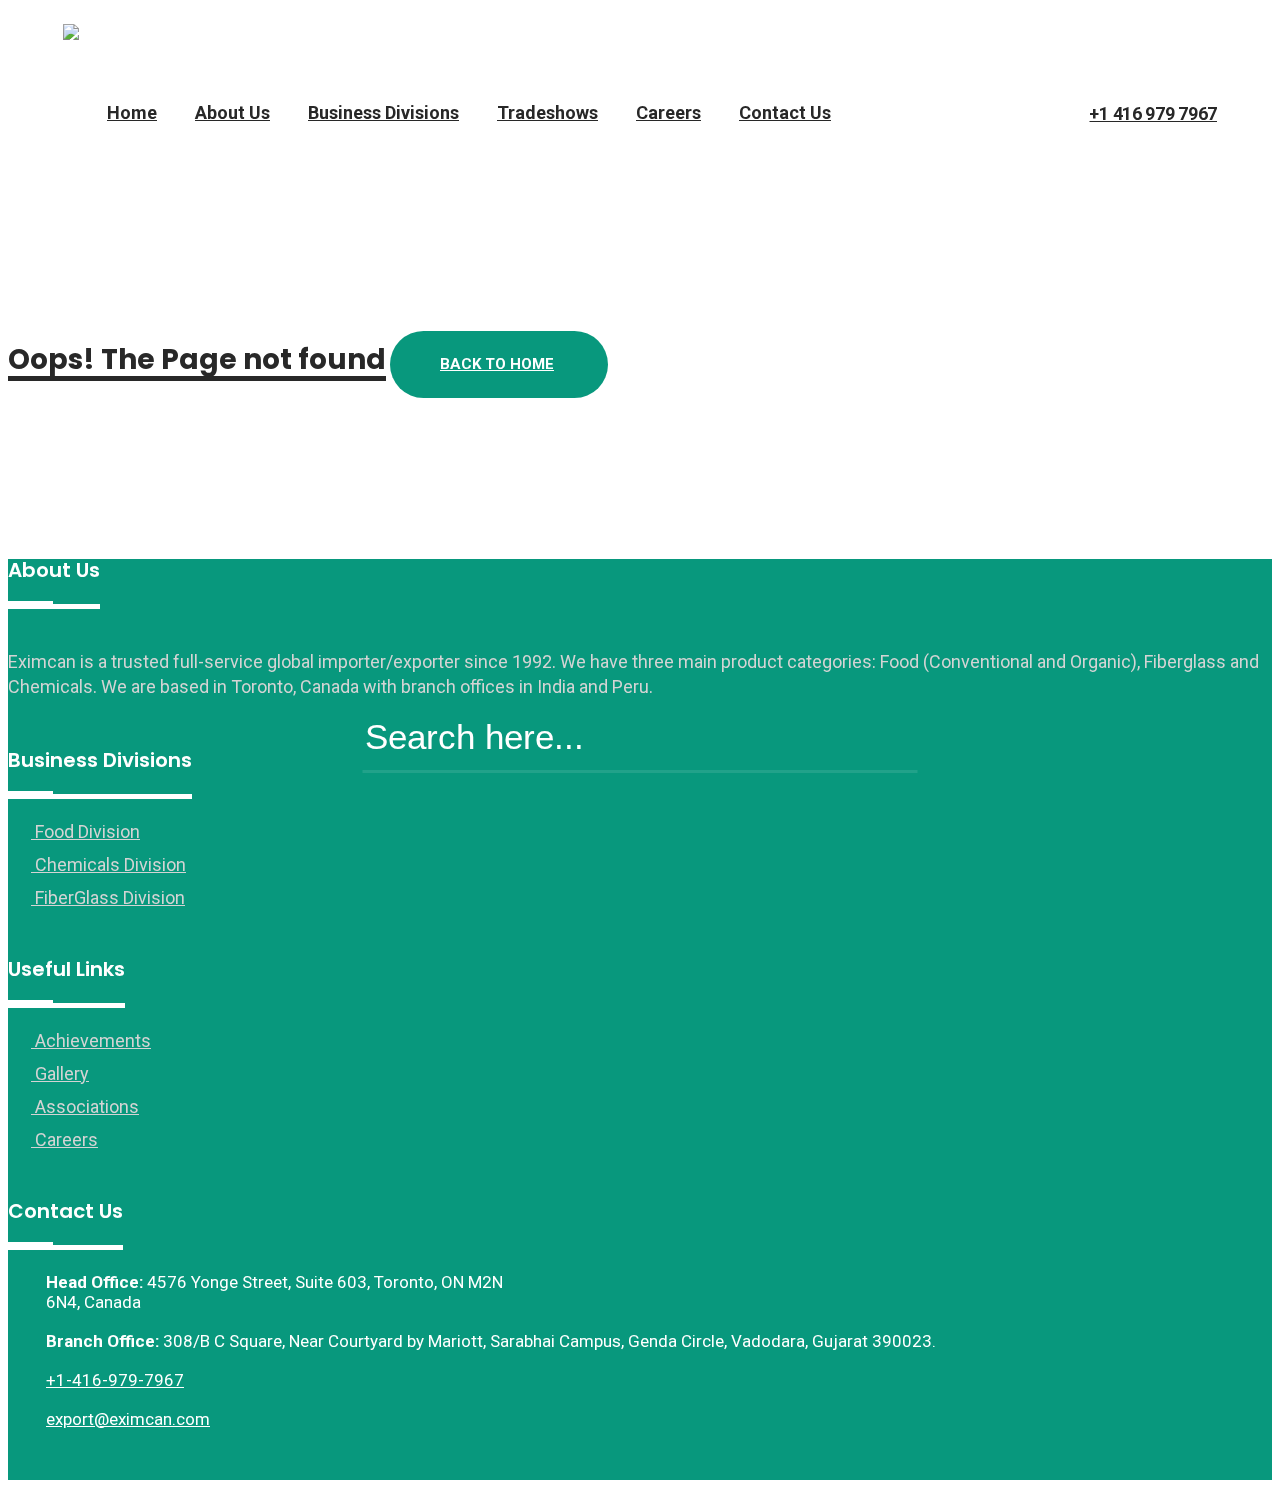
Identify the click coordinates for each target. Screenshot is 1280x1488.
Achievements (91, 1040)
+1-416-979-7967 (115, 1380)
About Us (232, 112)
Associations (85, 1106)
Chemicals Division (108, 864)
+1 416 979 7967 (1153, 113)
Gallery (60, 1073)
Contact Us (785, 112)
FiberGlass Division (108, 897)
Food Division (85, 831)
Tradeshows (547, 112)
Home (132, 112)
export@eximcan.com (128, 1419)
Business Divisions (383, 112)
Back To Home (497, 364)
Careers (668, 112)
